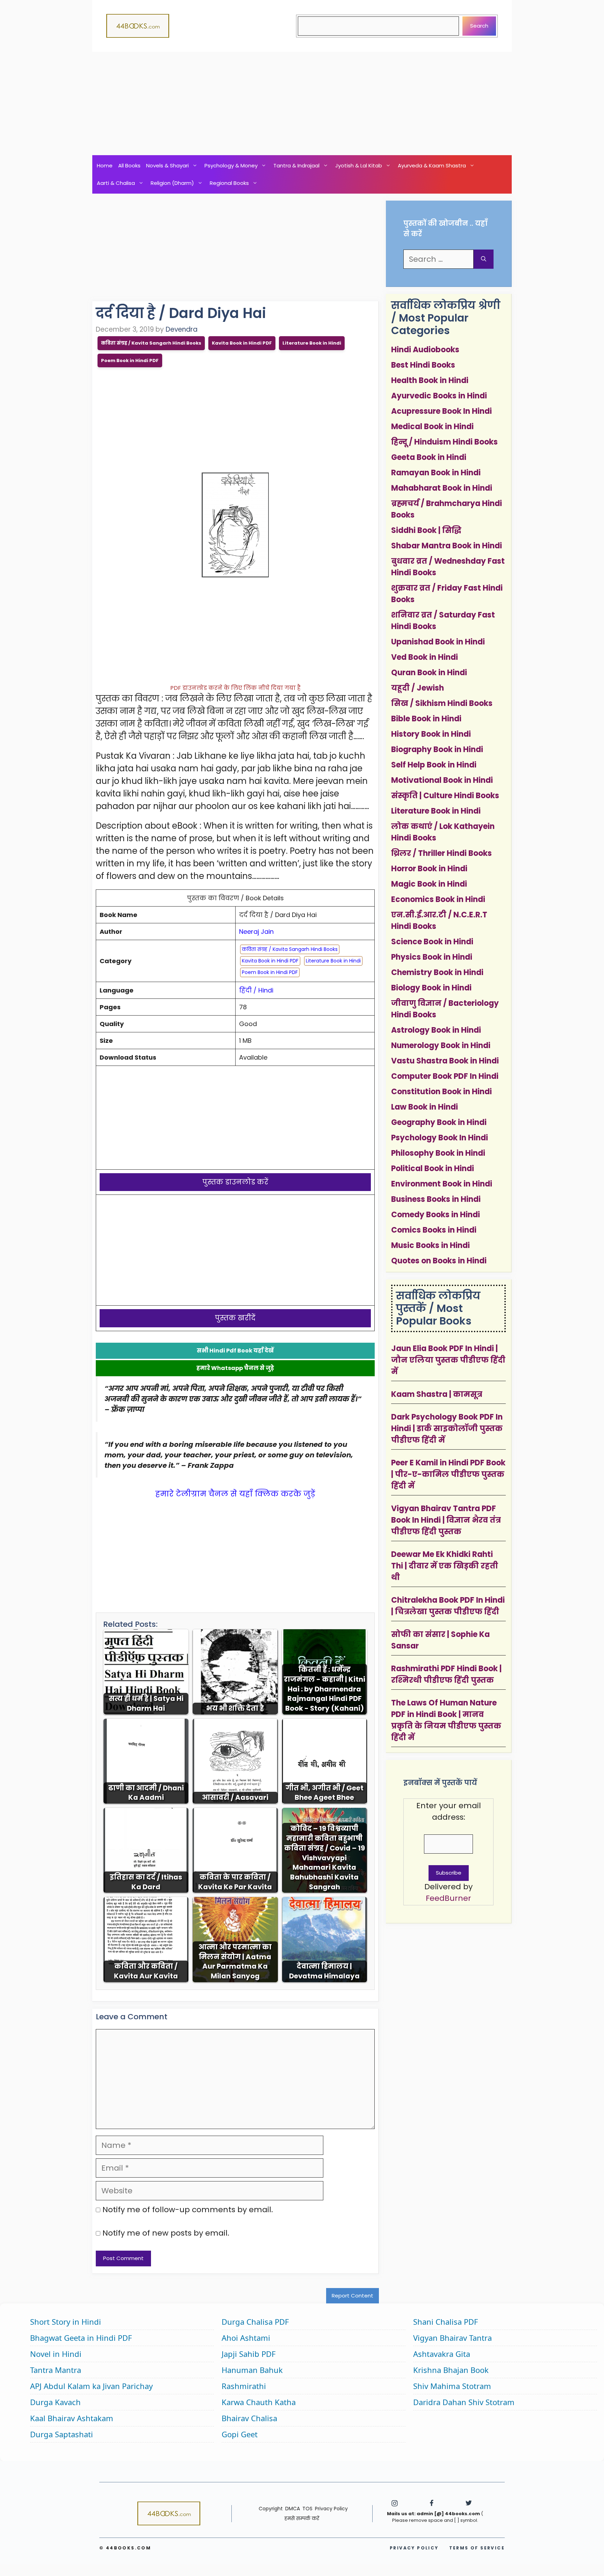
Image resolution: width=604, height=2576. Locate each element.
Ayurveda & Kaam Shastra (432, 165)
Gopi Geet (240, 2434)
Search (479, 26)
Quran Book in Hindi (429, 673)
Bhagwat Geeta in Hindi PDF (81, 2338)
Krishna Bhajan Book (451, 2370)
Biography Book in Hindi (437, 749)
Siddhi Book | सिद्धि (426, 530)
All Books (129, 165)
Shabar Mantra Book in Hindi (447, 546)
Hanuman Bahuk (252, 2370)
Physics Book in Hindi (432, 957)
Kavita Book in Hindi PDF (242, 343)
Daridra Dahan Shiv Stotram (464, 2402)
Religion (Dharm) (172, 183)
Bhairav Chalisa (249, 2418)
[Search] (484, 259)
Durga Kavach (55, 2402)
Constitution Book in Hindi (441, 1092)
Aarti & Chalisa (116, 183)
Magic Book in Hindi (429, 884)
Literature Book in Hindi (312, 343)
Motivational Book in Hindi (442, 780)
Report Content (353, 2296)
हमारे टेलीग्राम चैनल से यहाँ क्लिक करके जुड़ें (235, 1494)
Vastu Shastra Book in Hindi (445, 1061)
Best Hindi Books (423, 365)
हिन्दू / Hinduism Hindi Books (444, 442)
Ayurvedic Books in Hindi (439, 396)
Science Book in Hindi (432, 942)
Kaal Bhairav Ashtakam (72, 2418)
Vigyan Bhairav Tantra (452, 2338)
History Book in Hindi (431, 734)
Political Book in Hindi (433, 1168)
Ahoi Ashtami (246, 2338)
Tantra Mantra (56, 2370)
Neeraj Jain (256, 932)
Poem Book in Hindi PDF (130, 360)
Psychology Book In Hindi (440, 1138)
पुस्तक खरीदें (235, 1318)
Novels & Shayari (167, 165)
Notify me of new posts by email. (166, 2233)
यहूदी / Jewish (418, 688)
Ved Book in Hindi (425, 657)
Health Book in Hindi (430, 380)
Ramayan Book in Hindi (436, 473)
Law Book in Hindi (425, 1107)
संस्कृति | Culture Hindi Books (445, 796)
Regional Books (229, 183)
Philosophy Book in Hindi (438, 1153)
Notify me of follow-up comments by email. (188, 2210)
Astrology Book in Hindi (436, 1030)
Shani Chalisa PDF (445, 2322)
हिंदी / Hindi (256, 990)
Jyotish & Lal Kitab (359, 165)
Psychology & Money (231, 165)
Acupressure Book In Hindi (441, 411)
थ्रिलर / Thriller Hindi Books (441, 853)
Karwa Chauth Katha (259, 2402)
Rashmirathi (244, 2386)
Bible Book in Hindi (426, 719)
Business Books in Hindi (436, 1199)
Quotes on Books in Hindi (439, 1261)
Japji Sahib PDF (249, 2354)
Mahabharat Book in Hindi (442, 488)
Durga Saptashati (62, 2434)
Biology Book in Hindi (431, 988)
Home (105, 165)
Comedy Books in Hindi (436, 1215)
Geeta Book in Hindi (429, 457)
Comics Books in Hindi (434, 1230)
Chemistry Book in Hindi (437, 972)
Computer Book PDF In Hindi (445, 1076)
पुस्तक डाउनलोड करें (235, 1182)
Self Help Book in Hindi (434, 765)
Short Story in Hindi (66, 2322)
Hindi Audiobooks (425, 350)
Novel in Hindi (56, 2354)
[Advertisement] (302, 103)
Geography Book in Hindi (439, 1122)
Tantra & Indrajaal (296, 165)
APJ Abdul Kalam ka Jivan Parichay (91, 2386)
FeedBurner (448, 1898)
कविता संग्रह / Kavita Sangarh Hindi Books (151, 343)
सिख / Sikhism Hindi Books (442, 703)
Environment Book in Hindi (442, 1184)
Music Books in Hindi (430, 1245)
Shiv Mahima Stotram (452, 2386)
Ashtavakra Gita (442, 2354)
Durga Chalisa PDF (255, 2322)
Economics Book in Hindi (438, 899)
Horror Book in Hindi (429, 869)
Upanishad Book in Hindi (438, 642)
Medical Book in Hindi (432, 427)
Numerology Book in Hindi (441, 1045)
